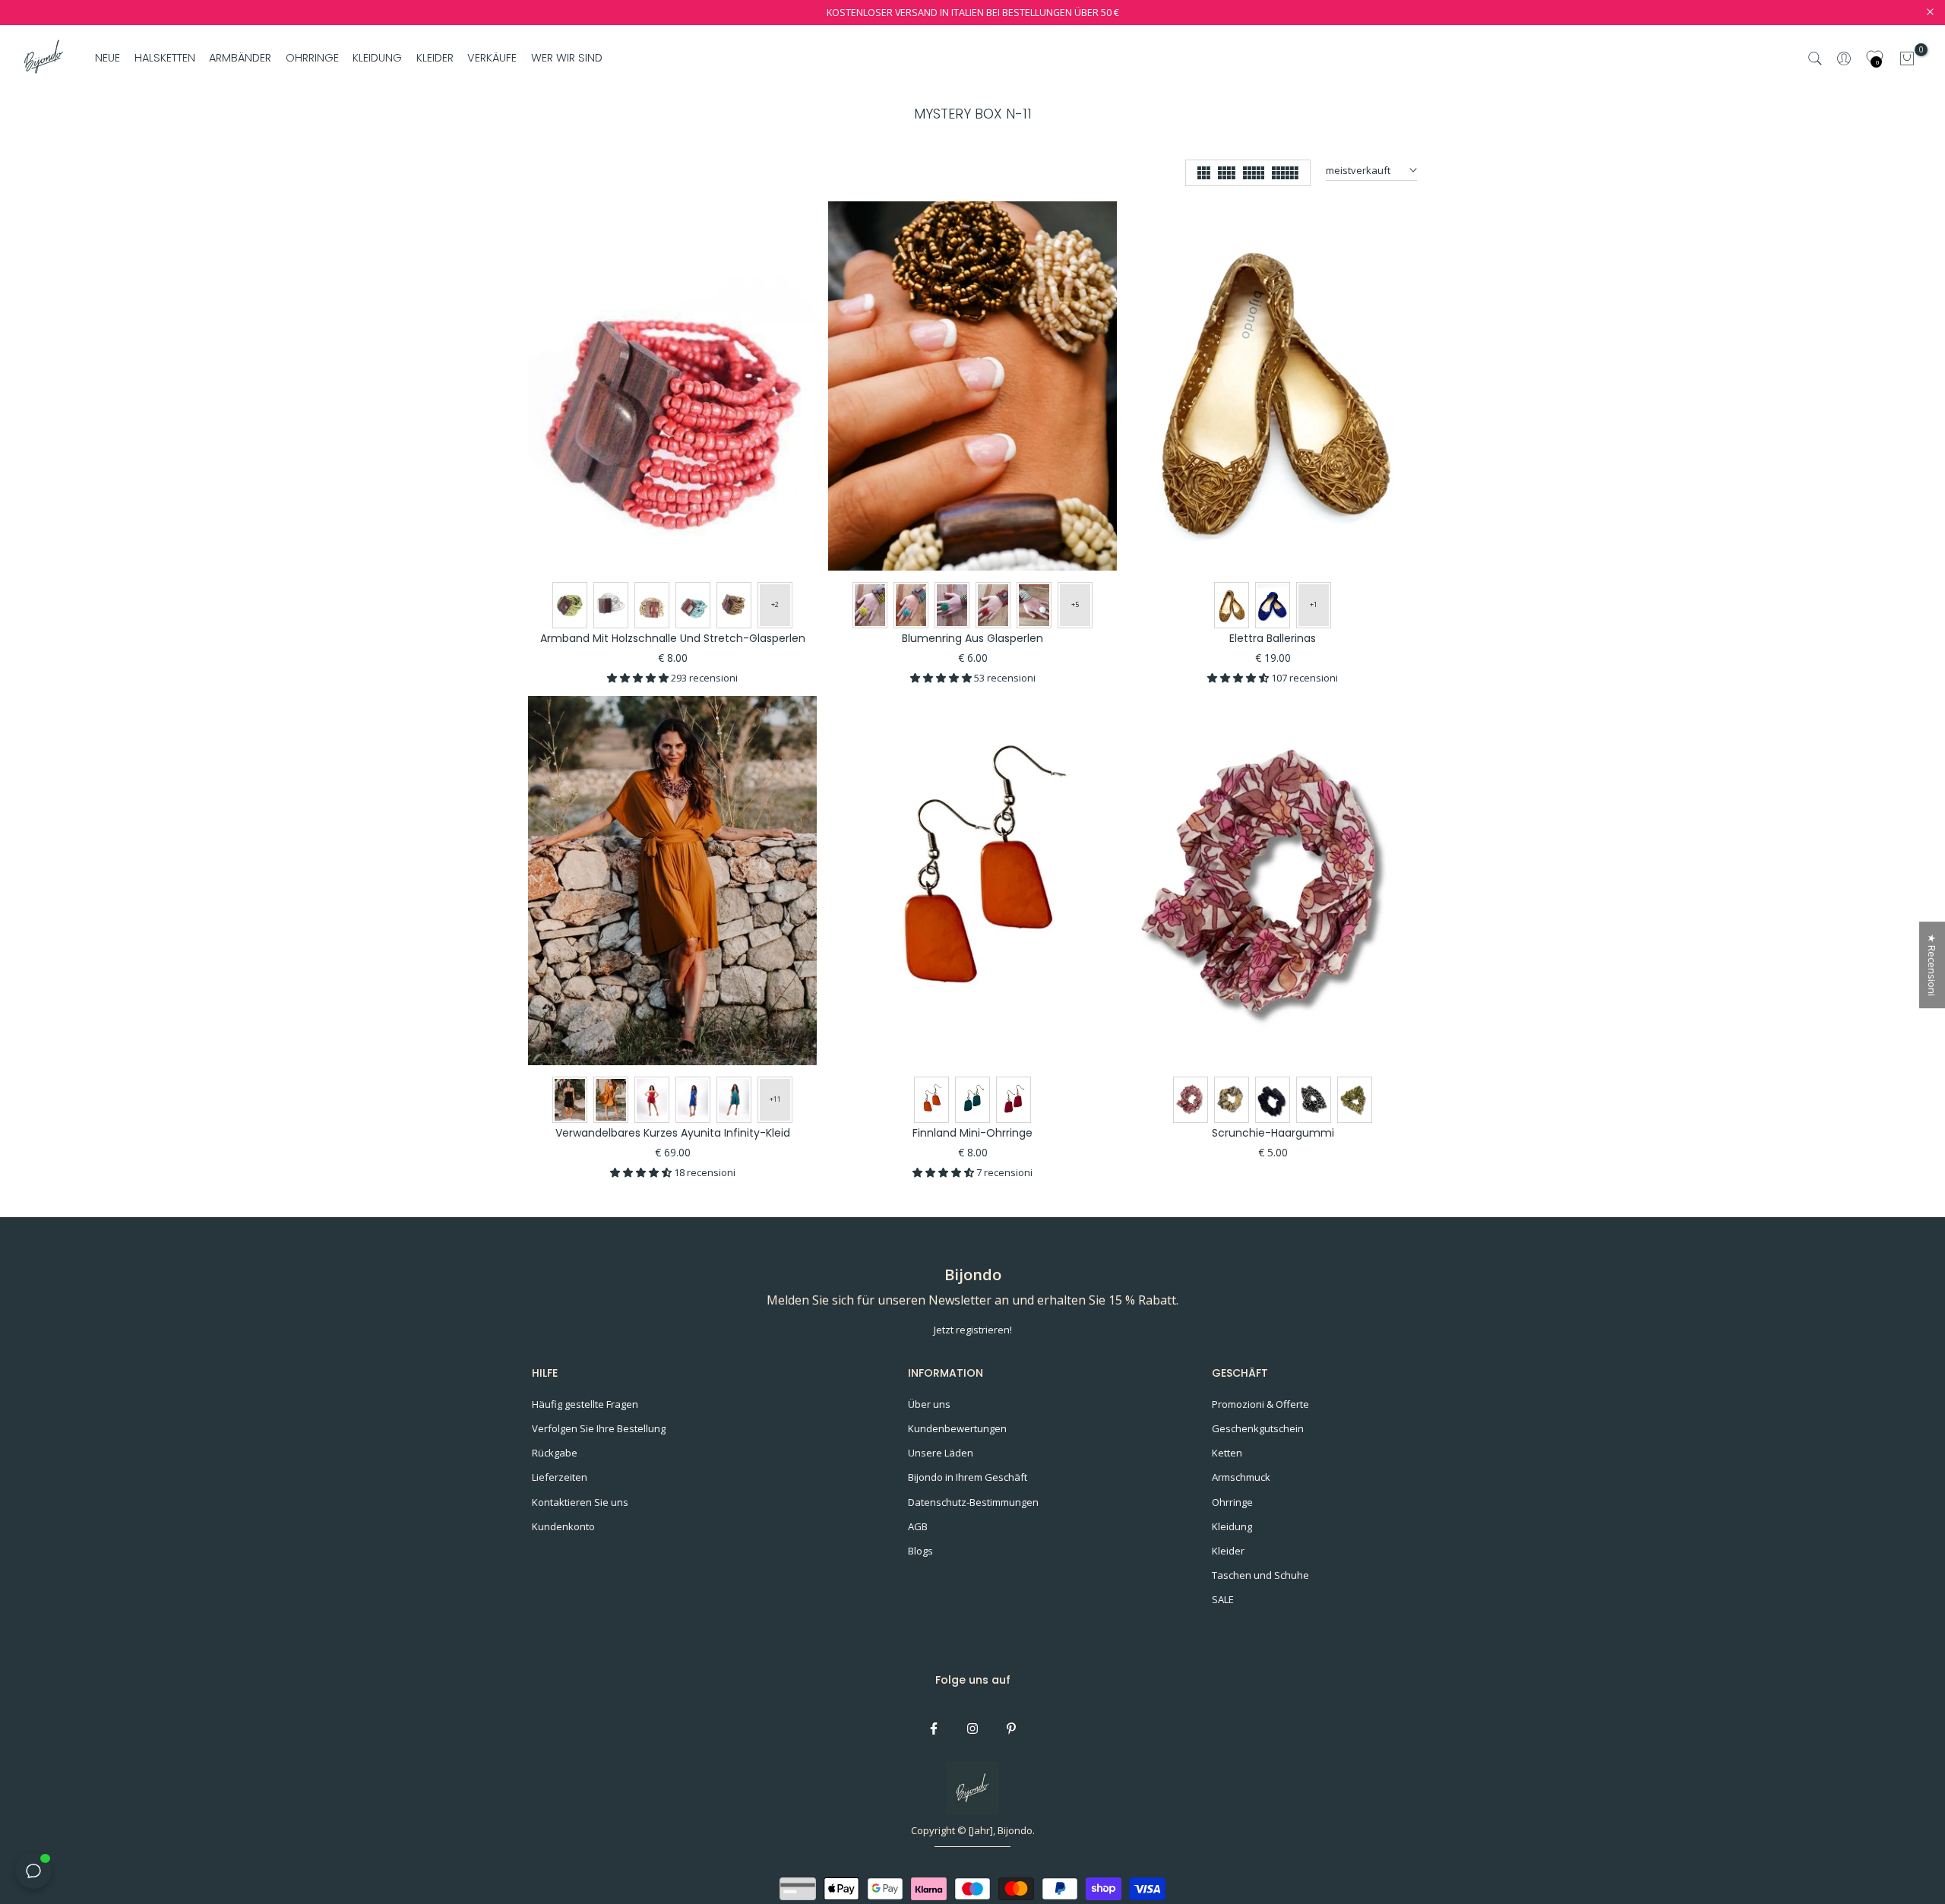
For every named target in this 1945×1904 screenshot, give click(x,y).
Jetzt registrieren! (973, 1330)
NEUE (108, 58)
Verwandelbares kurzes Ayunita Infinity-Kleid (673, 1133)
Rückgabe (555, 1453)
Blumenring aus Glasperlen (972, 638)
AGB (918, 1526)
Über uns (929, 1404)
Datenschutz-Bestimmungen (973, 1502)
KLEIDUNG (377, 58)
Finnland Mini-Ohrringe (972, 1133)
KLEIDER (435, 58)
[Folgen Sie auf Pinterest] (1011, 1728)
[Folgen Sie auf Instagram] (972, 1728)
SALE (1223, 1599)
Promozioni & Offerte (1260, 1404)
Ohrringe (1232, 1502)
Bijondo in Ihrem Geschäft (968, 1477)
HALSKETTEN (165, 58)
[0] (1907, 59)
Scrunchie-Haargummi (1273, 1133)
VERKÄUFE (492, 58)
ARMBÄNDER (240, 58)
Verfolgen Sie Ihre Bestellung (599, 1428)
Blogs (920, 1551)
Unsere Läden (941, 1453)
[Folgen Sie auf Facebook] (934, 1728)
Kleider (1228, 1551)
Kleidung (1232, 1526)
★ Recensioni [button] (1932, 965)
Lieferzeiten (560, 1477)
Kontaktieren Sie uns (580, 1502)
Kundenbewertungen (957, 1428)
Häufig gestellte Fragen (585, 1404)
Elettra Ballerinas (1273, 638)
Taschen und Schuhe (1260, 1575)
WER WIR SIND (566, 58)
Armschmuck (1241, 1477)
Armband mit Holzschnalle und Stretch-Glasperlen (673, 638)
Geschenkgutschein (1258, 1428)
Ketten (1227, 1453)
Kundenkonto (563, 1526)
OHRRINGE (312, 58)
